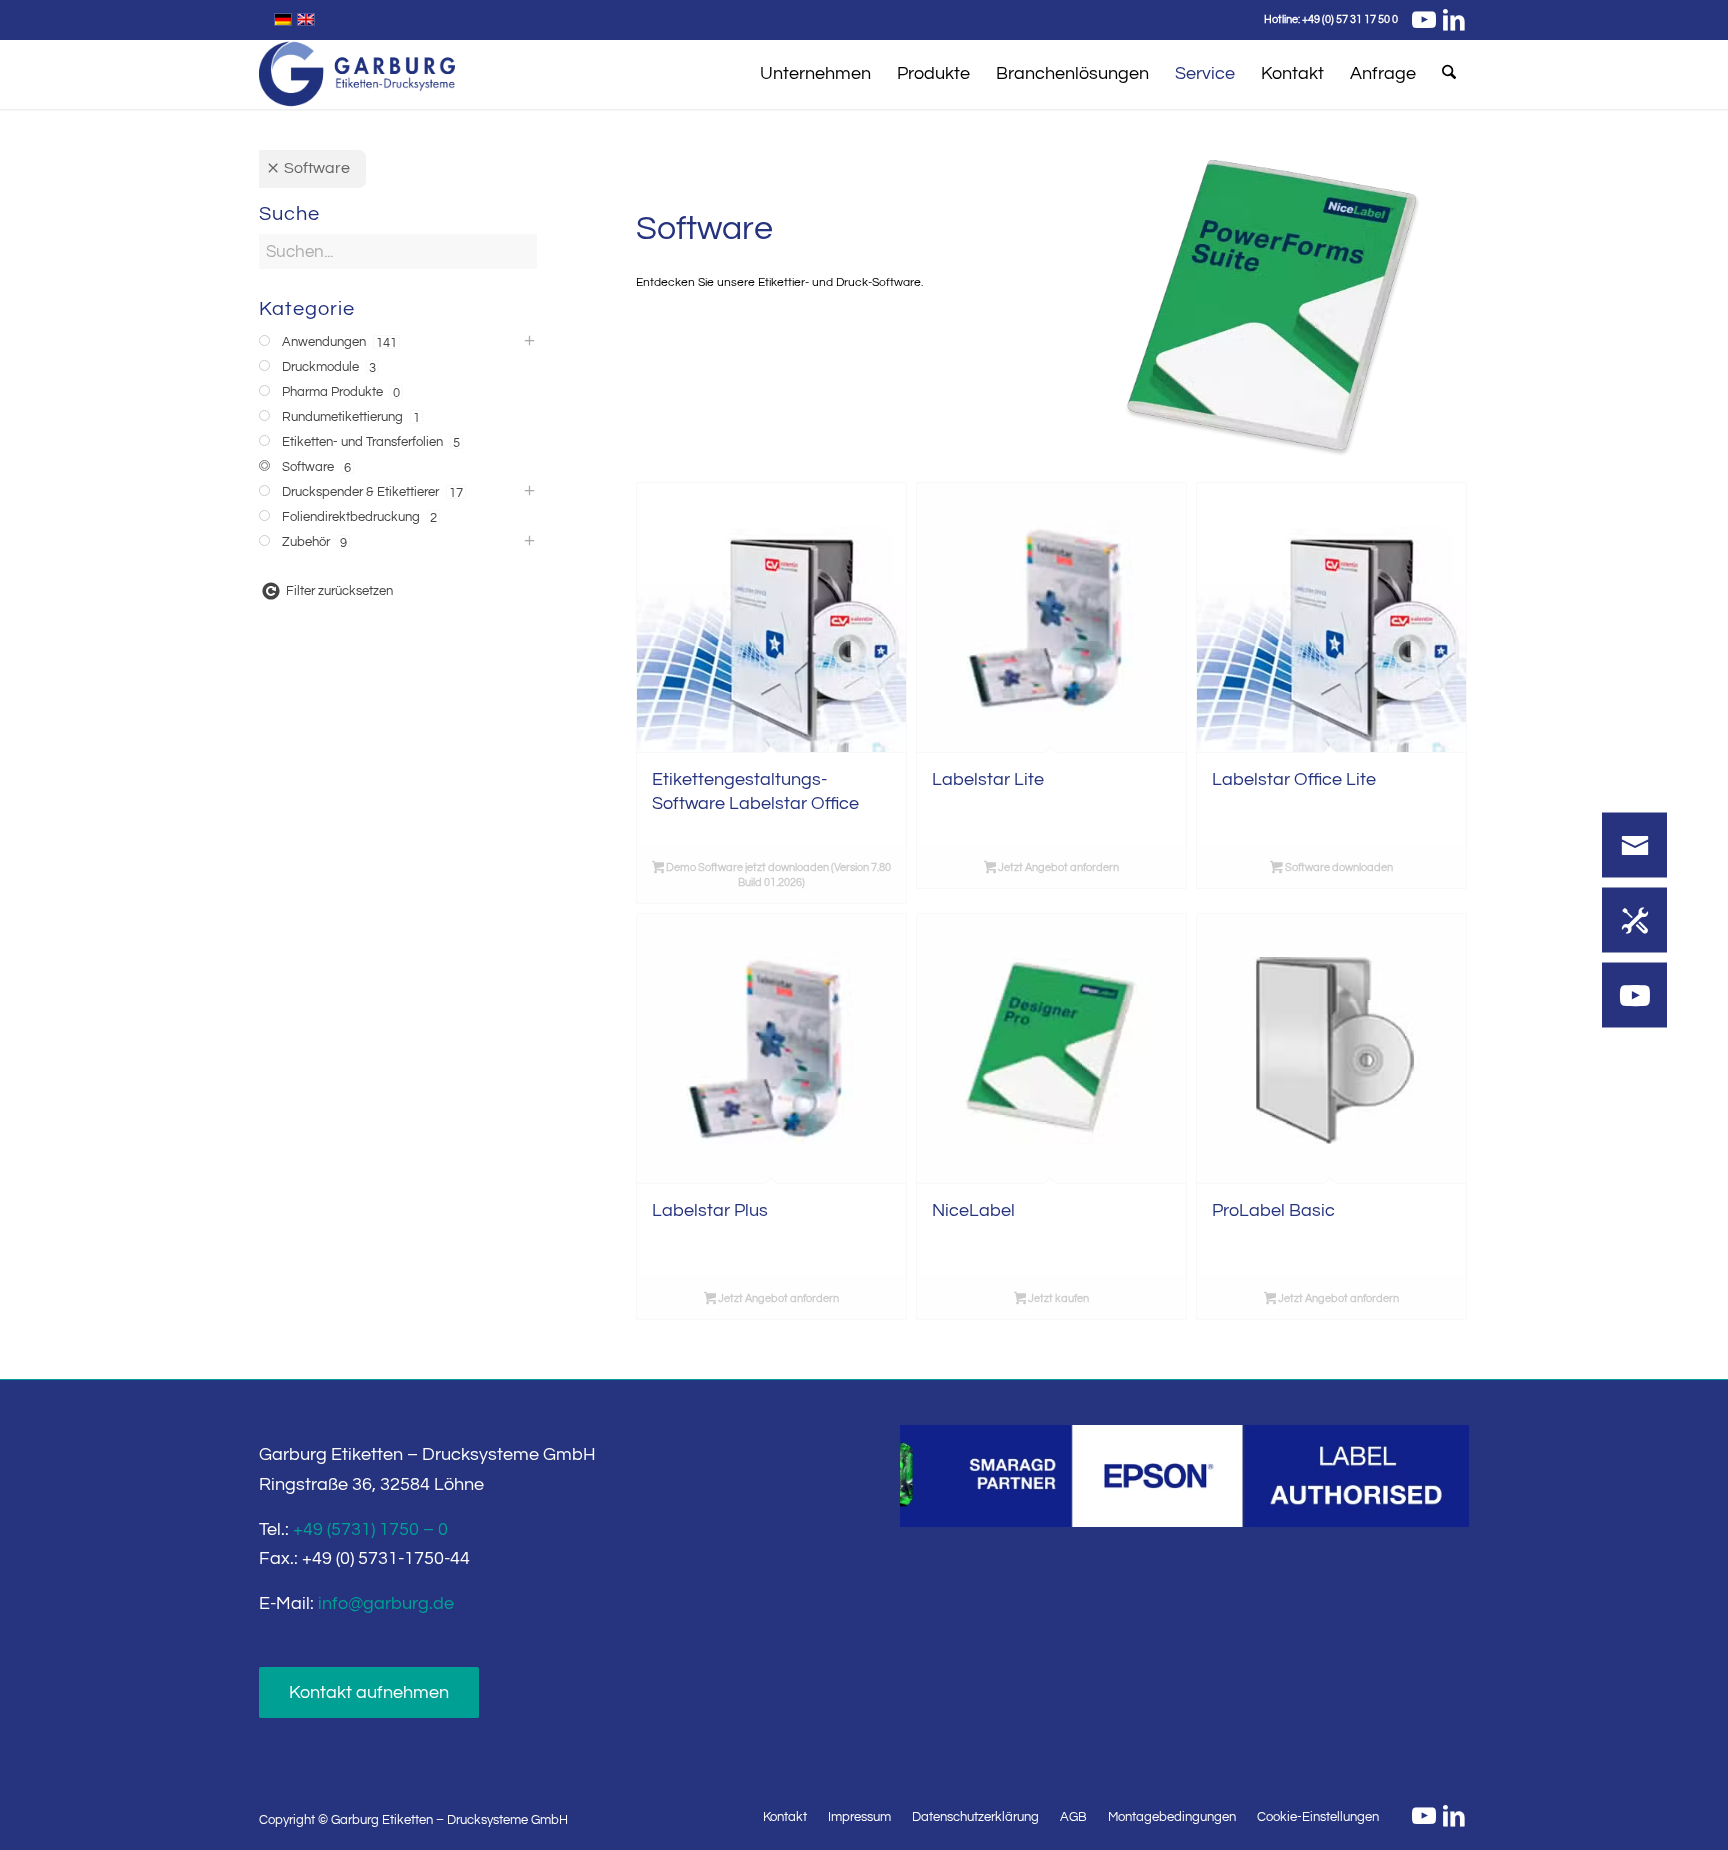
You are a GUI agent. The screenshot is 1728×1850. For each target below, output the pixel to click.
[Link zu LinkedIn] (1454, 20)
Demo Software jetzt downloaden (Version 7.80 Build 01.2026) (777, 875)
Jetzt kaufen (1057, 1298)
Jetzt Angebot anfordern (1057, 867)
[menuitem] (815, 74)
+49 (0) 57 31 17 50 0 (1350, 19)
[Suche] (1449, 74)
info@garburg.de (386, 1603)
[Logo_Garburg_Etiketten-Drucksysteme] (357, 74)
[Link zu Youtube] (1423, 20)
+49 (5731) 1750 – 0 (370, 1529)
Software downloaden (1338, 867)
